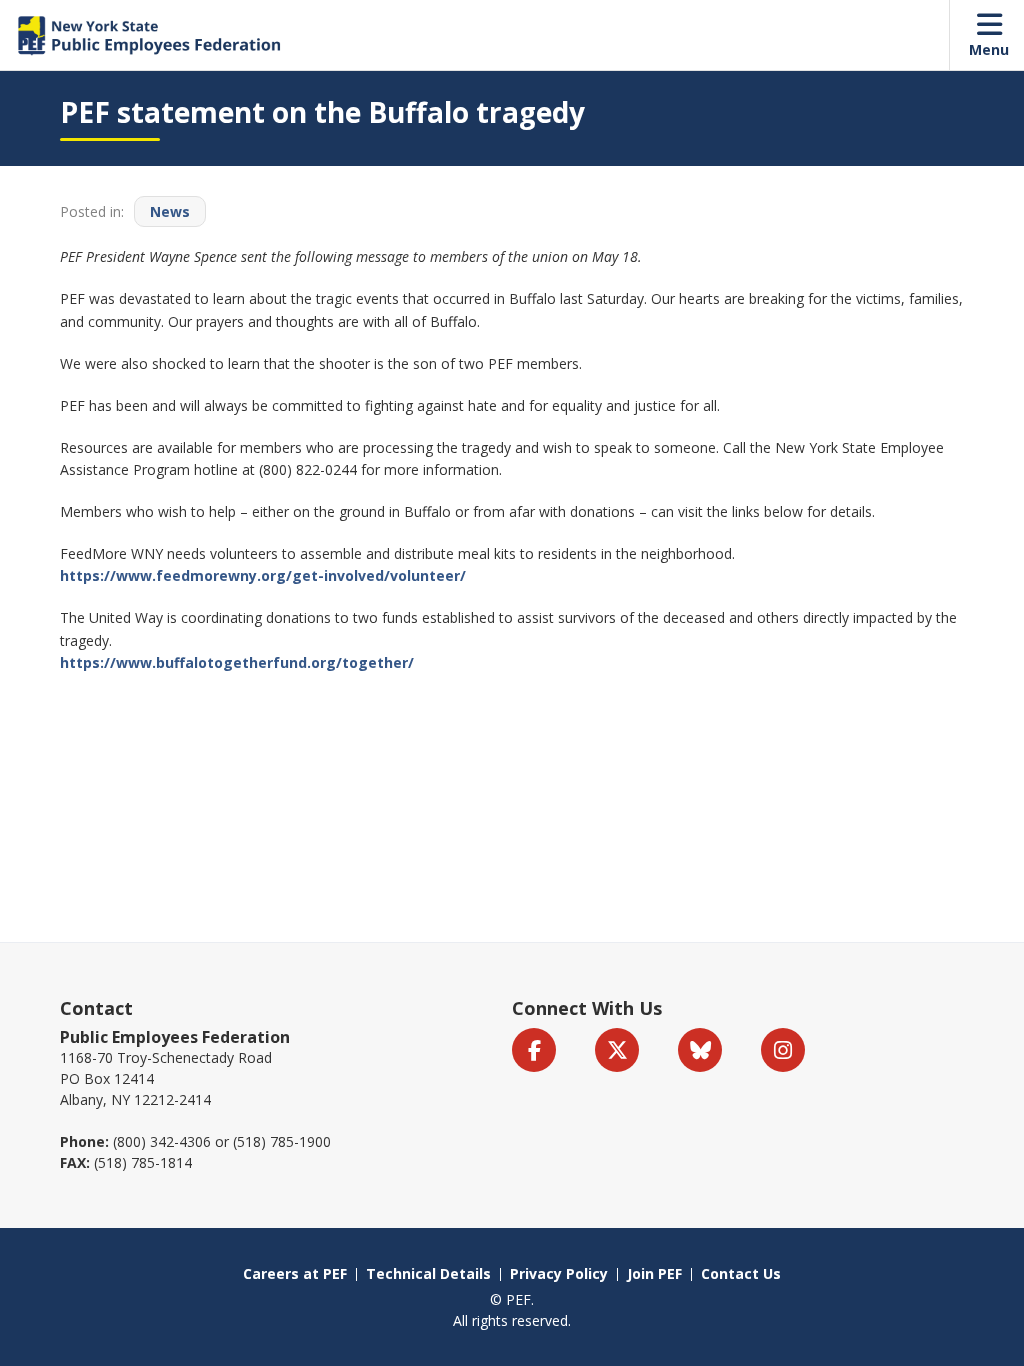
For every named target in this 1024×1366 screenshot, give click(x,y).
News (170, 211)
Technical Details (428, 1273)
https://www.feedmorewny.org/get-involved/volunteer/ (263, 575)
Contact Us (741, 1273)
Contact (96, 1008)
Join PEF (654, 1273)
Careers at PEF (295, 1273)
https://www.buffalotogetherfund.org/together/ (237, 662)
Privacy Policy (559, 1273)
